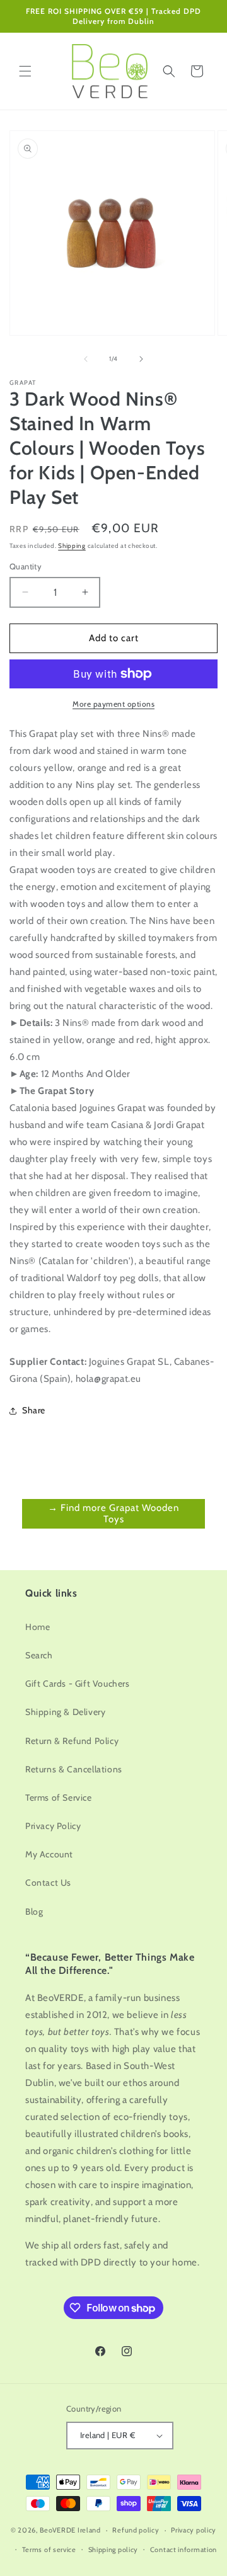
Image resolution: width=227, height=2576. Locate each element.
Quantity (26, 566)
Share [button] (34, 1410)
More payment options (113, 704)
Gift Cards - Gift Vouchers (78, 1684)
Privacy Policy (53, 1826)
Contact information (183, 2550)
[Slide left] (86, 359)
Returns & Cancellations (74, 1769)
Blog (34, 1912)
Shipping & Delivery (65, 1712)
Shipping (72, 546)
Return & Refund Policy (72, 1741)
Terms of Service (59, 1798)
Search (39, 1655)
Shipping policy (113, 2550)
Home (38, 1627)
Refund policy (136, 2530)
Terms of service (49, 2550)
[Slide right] (141, 359)
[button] (25, 71)
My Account (49, 1854)
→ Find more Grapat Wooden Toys (113, 1513)
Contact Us (48, 1883)
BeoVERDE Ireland (70, 2530)
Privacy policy (194, 2530)
